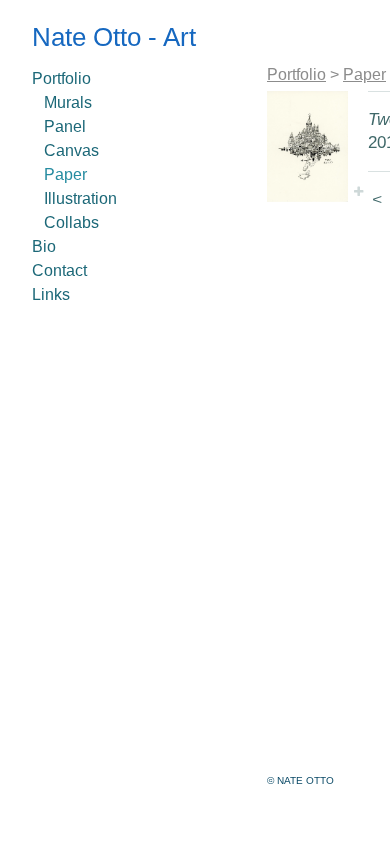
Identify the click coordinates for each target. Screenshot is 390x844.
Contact (59, 270)
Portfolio (61, 78)
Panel (65, 126)
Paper (65, 174)
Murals (68, 102)
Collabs (71, 222)
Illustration (80, 198)
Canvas (71, 150)
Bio (44, 246)
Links (51, 294)
